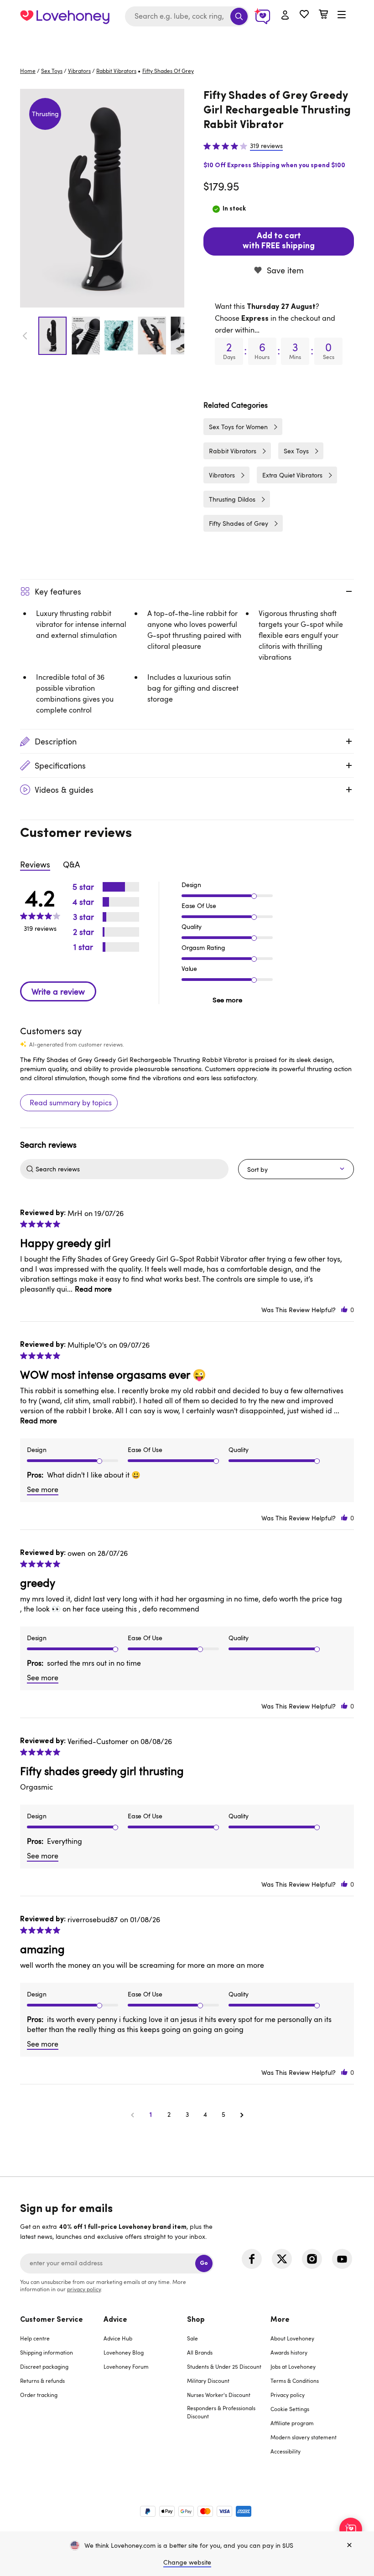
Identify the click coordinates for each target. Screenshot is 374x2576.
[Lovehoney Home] (65, 16)
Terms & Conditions (295, 2381)
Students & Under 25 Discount (224, 2366)
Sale (192, 2338)
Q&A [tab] (71, 864)
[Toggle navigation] (342, 15)
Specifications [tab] (60, 765)
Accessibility (286, 2451)
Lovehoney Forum (126, 2366)
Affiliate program (292, 2423)
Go (204, 2263)
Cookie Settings (290, 2409)
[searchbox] (131, 1169)
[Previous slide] (25, 336)
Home (28, 71)
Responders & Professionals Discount (221, 2412)
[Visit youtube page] (342, 2259)
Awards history (289, 2352)
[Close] (349, 2545)
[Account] (285, 15)
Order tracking (39, 2395)
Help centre (35, 2338)
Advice (115, 2320)
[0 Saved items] (304, 15)
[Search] (239, 16)
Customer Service (52, 2320)
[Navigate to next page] (242, 2114)
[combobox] (187, 16)
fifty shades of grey (168, 71)
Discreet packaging (44, 2366)
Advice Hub (118, 2338)
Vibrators (79, 71)
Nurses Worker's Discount (219, 2395)
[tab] (62, 2391)
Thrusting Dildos (232, 499)
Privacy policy (288, 2395)
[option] (102, 198)
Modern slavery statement (304, 2437)
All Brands (200, 2352)
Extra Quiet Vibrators (292, 475)
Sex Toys (52, 71)
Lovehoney (187, 42)
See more (227, 1000)
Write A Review (58, 991)
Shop (196, 2320)
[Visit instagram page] (312, 2259)
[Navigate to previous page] (132, 2114)
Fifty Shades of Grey (239, 523)
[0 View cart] (323, 15)
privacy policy (84, 2289)
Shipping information (47, 2352)
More (280, 2320)
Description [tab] (56, 741)
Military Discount (208, 2381)
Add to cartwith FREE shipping (279, 241)
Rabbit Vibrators (116, 71)
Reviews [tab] (35, 864)
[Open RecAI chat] (351, 2529)
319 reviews (266, 146)
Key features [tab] (58, 591)
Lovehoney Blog (124, 2352)
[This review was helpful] (344, 1310)
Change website (187, 2562)
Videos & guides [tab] (64, 790)
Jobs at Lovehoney (293, 2366)
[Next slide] (179, 336)
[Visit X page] (282, 2259)
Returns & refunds (42, 2381)
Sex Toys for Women (238, 427)
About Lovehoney (292, 2338)
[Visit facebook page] (252, 2259)
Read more (93, 1289)
